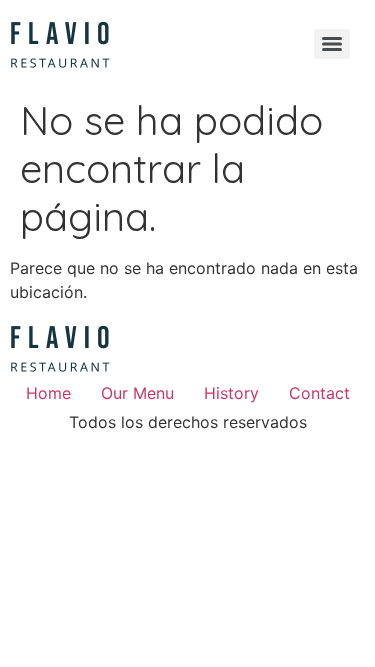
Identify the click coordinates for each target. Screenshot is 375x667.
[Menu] (332, 44)
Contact (319, 393)
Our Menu (137, 393)
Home (48, 393)
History (231, 393)
